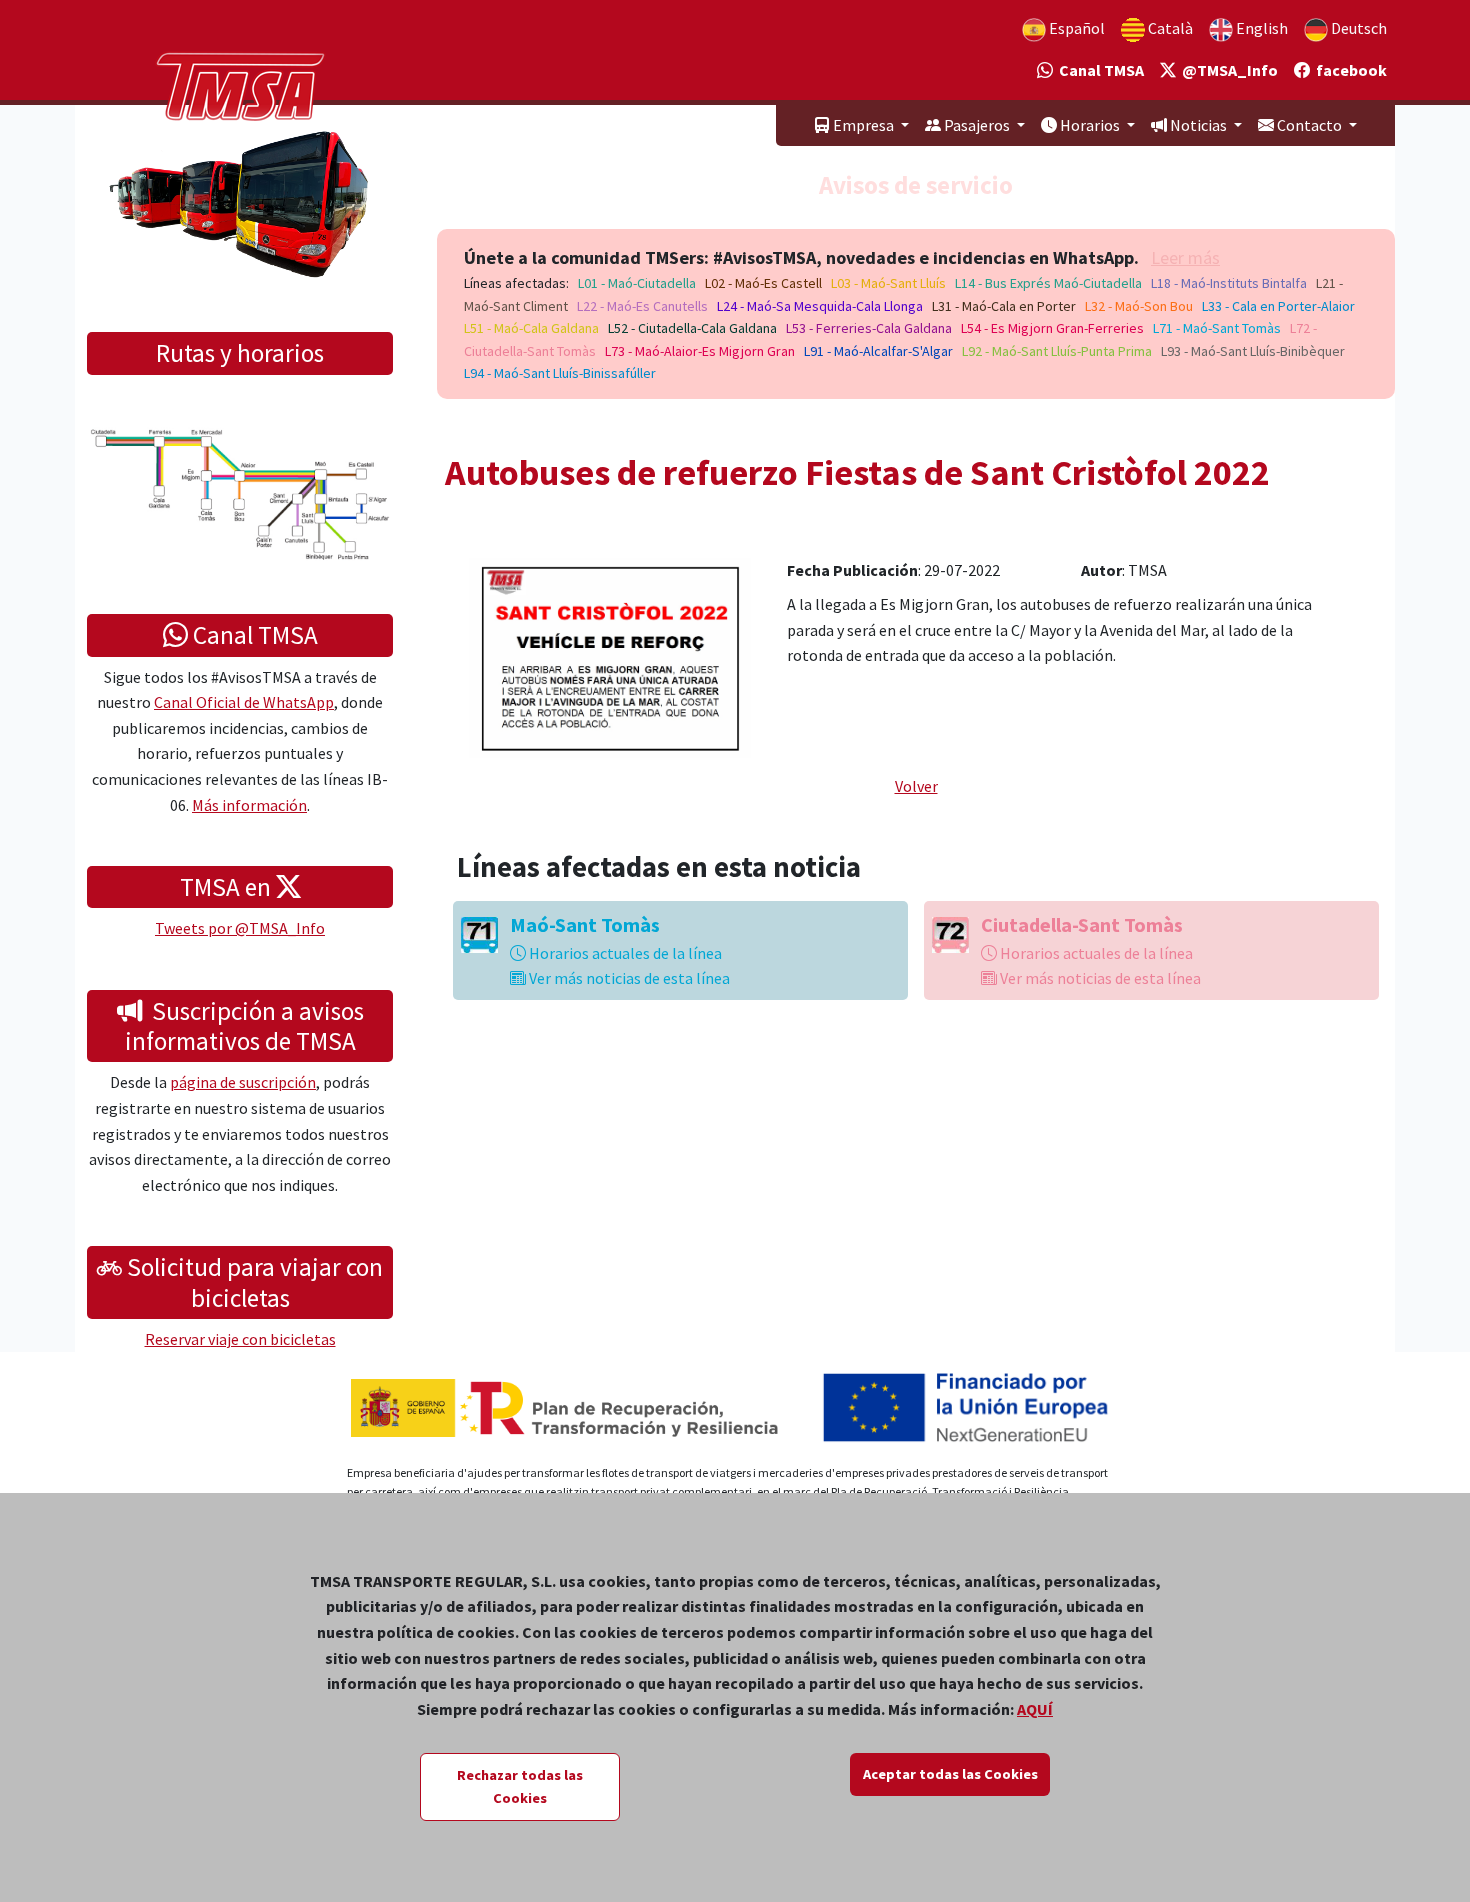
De (1357, 28)
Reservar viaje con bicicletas (240, 1339)
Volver (916, 786)
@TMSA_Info (1227, 70)
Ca (1169, 28)
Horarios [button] (1090, 125)
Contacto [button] (1309, 125)
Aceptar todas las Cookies (950, 1774)
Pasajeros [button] (977, 125)
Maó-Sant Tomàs (585, 924)
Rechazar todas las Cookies (520, 1786)
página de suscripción (243, 1082)
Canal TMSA (1098, 70)
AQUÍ (1035, 1709)
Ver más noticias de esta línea (628, 978)
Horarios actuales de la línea (624, 953)
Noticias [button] (1198, 125)
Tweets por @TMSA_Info (240, 928)
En (1260, 28)
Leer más (1185, 257)
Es (1075, 28)
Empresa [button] (863, 125)
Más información (249, 805)
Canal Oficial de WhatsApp (244, 702)
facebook (1348, 70)
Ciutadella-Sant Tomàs (1082, 924)
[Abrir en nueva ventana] (610, 656)
